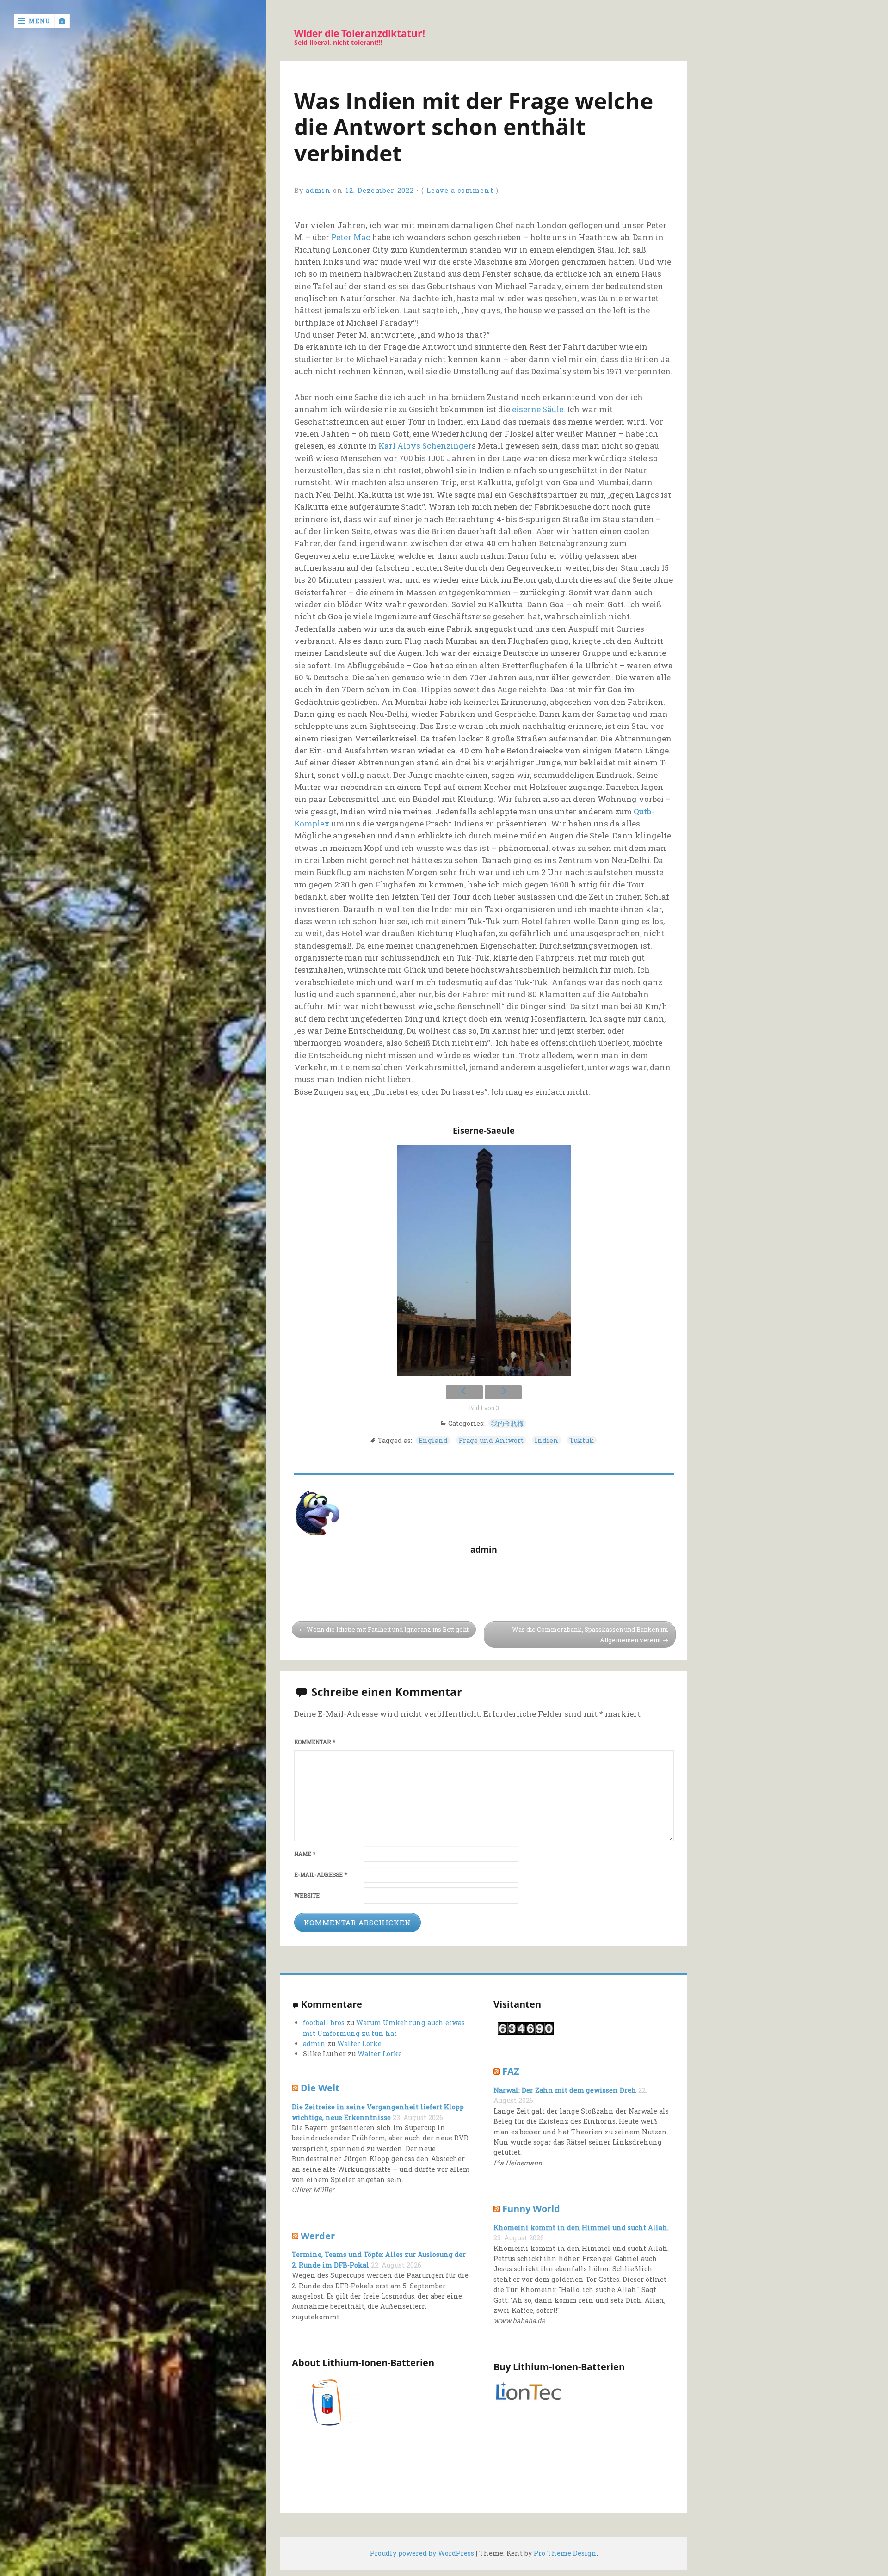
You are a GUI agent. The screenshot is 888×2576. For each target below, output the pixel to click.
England (433, 1440)
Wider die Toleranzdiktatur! (360, 34)
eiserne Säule (538, 409)
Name (305, 1854)
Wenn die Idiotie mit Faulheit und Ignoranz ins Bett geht (388, 1629)
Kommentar (315, 1742)
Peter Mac (351, 237)
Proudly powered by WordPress (422, 2553)
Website (307, 1895)
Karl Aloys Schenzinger (425, 446)
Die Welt (320, 2088)
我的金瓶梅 (507, 1423)
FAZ (511, 2071)
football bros (324, 2023)
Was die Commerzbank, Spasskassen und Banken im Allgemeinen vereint (590, 1635)
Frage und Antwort (491, 1440)
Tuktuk (582, 1440)
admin (318, 190)
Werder (318, 2236)
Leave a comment (460, 190)
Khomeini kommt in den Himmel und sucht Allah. (581, 2228)
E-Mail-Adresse (321, 1875)
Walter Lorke (359, 2043)
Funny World (531, 2208)
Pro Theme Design (565, 2553)
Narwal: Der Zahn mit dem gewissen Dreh (565, 2090)
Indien (546, 1440)
